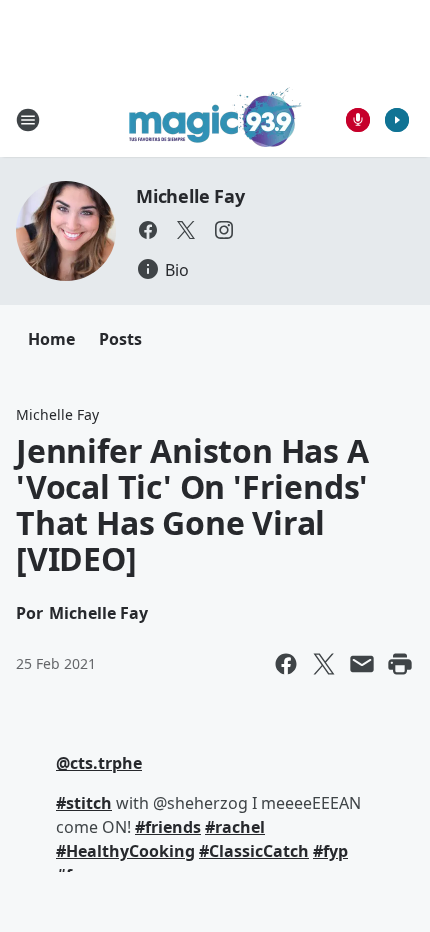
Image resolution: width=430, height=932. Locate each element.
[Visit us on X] (186, 230)
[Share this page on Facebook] (286, 664)
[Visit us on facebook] (148, 230)
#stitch (84, 803)
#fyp (330, 851)
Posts (120, 339)
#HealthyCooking (125, 851)
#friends (168, 827)
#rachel (235, 827)
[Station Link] (215, 119)
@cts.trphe (99, 763)
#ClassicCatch (254, 851)
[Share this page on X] (324, 664)
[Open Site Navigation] (28, 120)
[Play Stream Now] (397, 120)
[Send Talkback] (358, 120)
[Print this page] (400, 664)
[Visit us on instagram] (224, 230)
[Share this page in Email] (362, 664)
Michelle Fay (190, 196)
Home (51, 339)
